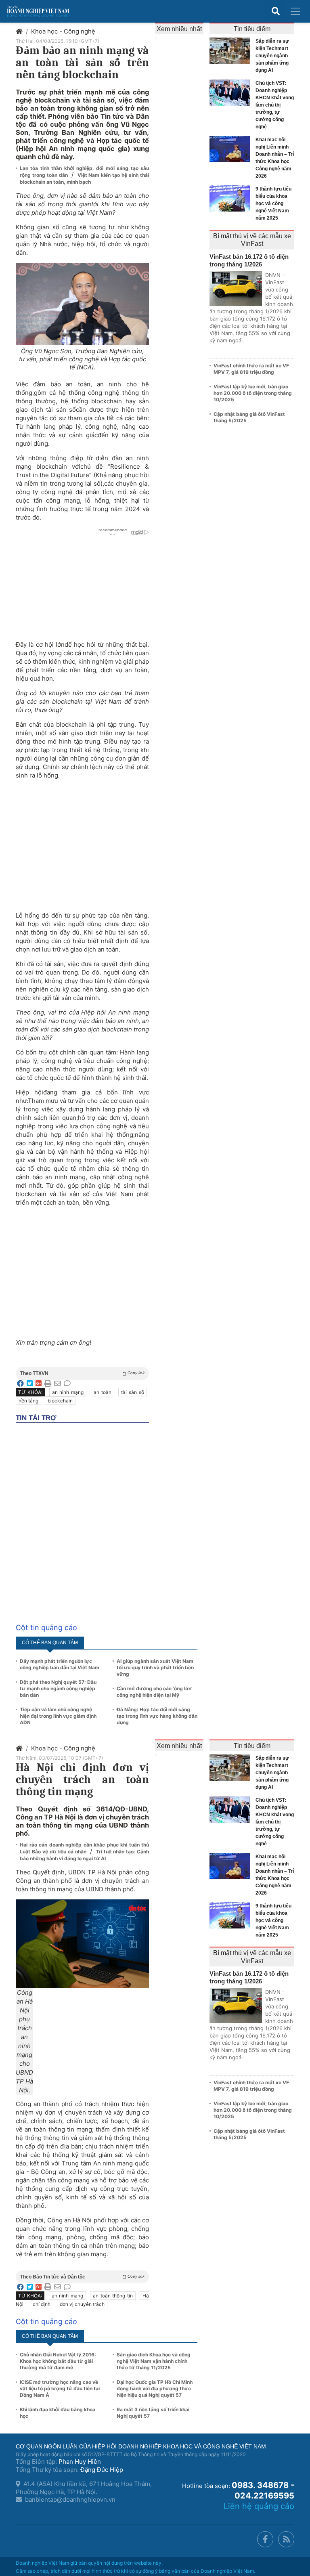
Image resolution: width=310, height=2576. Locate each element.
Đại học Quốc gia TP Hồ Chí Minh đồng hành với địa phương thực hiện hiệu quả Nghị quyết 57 (155, 2388)
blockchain (60, 1401)
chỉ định (42, 2304)
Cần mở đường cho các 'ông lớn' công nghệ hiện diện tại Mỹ (155, 1692)
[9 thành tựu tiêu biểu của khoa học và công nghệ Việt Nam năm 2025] (232, 198)
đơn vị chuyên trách (82, 2304)
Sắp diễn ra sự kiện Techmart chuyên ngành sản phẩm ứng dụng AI (272, 56)
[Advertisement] (82, 841)
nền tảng (28, 1401)
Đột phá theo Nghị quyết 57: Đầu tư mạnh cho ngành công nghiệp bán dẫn (58, 1688)
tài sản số (133, 1392)
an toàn (103, 1392)
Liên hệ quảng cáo (259, 2506)
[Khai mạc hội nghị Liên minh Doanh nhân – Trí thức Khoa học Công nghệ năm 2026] (232, 149)
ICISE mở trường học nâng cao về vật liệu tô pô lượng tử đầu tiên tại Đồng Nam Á (60, 2388)
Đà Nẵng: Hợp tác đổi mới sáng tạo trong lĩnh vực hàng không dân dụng (157, 1716)
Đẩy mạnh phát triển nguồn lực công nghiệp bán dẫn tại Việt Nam (60, 1664)
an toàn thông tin (113, 2296)
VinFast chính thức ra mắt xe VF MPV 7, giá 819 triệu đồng (251, 369)
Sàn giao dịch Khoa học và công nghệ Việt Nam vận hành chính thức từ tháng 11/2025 (154, 2361)
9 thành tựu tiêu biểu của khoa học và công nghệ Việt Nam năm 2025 (273, 203)
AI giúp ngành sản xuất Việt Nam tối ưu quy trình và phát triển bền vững (155, 1667)
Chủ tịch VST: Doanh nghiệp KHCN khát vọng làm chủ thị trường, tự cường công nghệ (275, 105)
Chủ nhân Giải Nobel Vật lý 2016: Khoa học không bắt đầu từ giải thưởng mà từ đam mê (58, 2361)
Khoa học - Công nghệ (63, 31)
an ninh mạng (68, 1392)
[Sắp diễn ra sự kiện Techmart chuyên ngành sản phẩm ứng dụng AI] (232, 51)
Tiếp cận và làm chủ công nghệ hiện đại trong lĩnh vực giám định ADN (58, 1716)
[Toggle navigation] (295, 11)
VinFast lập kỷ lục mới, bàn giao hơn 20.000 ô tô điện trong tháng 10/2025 (253, 393)
